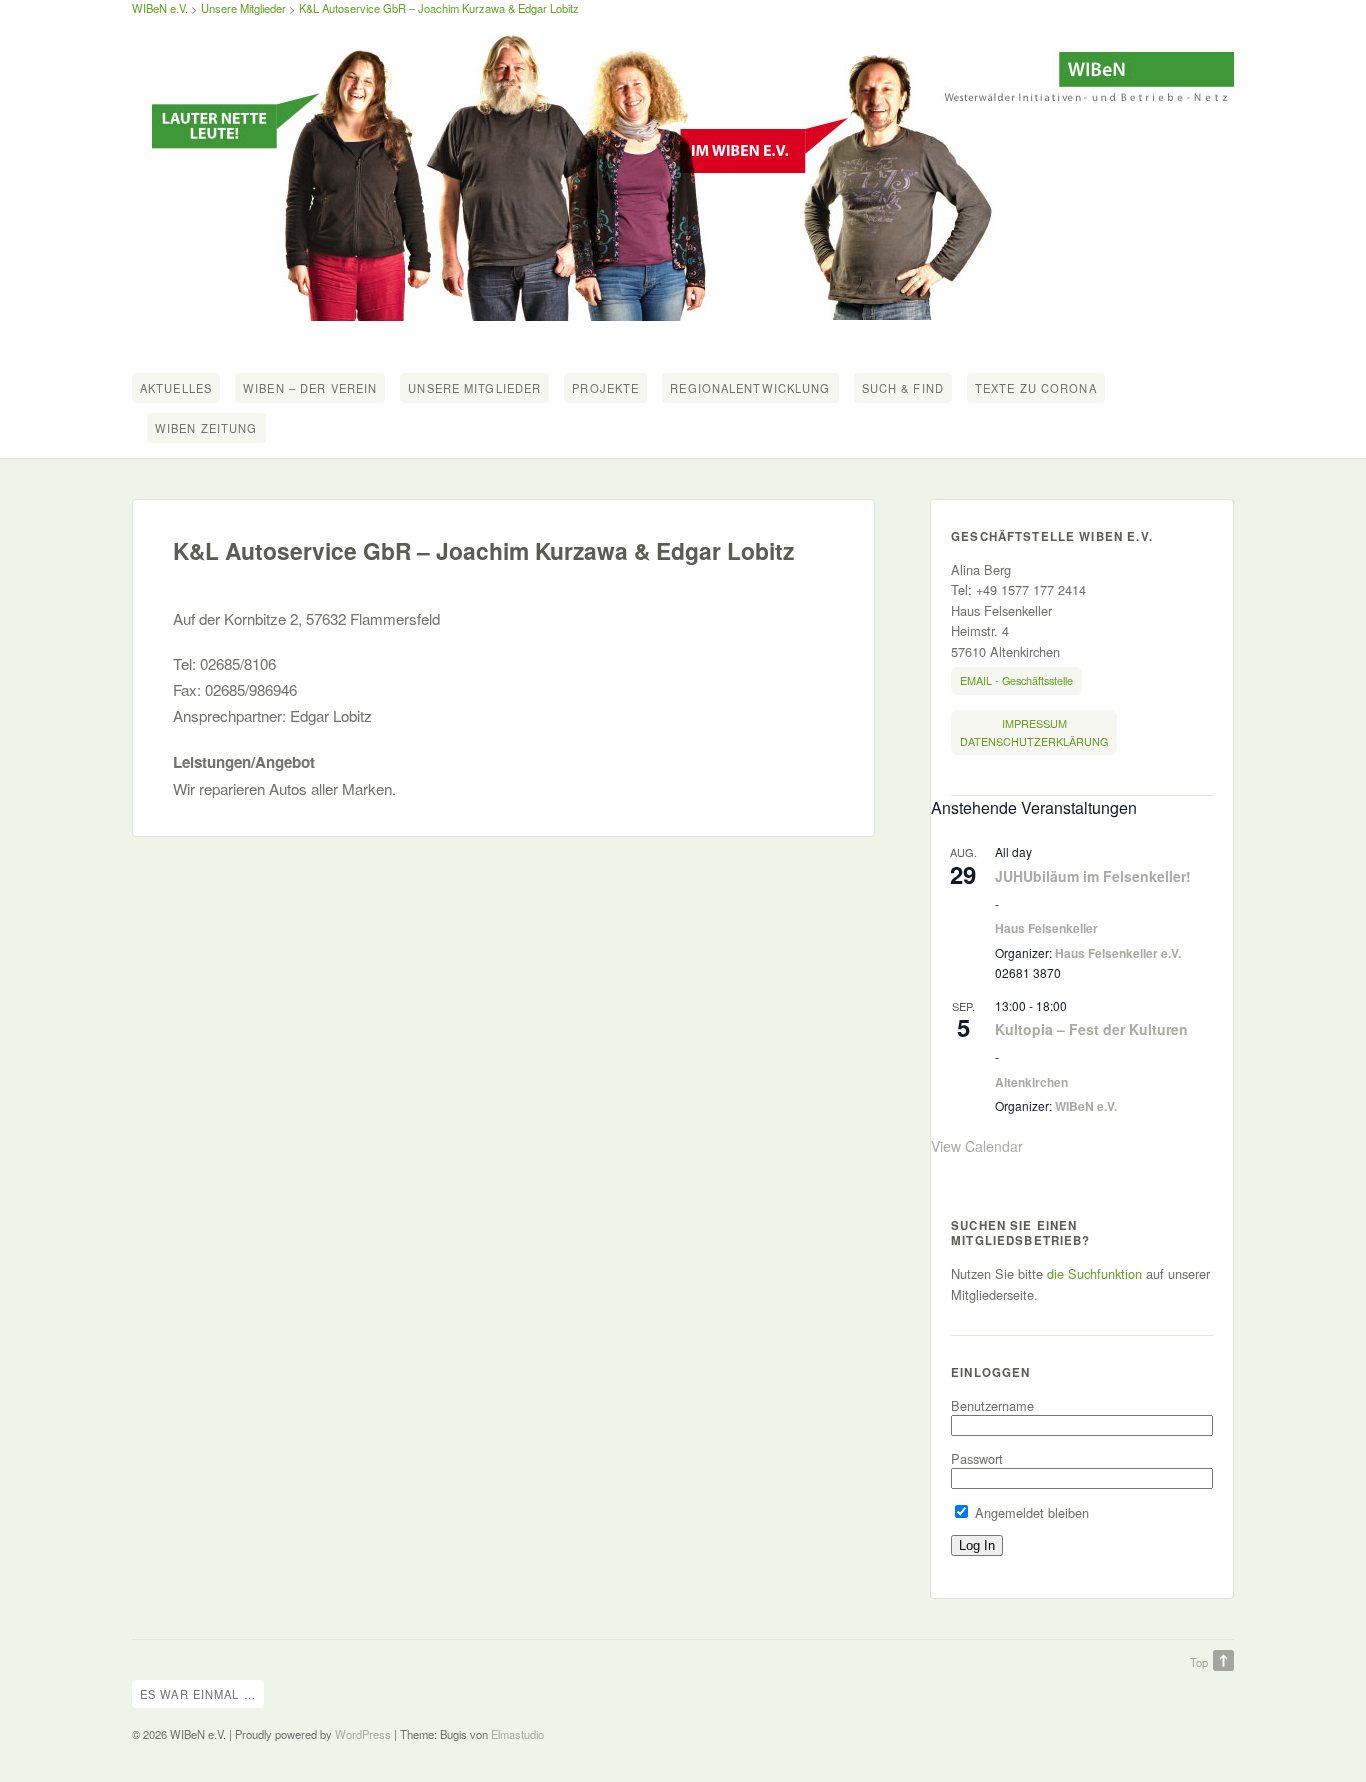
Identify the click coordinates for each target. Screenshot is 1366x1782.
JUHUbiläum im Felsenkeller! (1093, 876)
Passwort (977, 1458)
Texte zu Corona (1036, 388)
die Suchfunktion (1094, 1273)
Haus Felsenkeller (1046, 928)
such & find (903, 388)
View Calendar (977, 1146)
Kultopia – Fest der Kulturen (1091, 1029)
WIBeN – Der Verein (310, 388)
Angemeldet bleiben (1030, 1512)
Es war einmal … (198, 1694)
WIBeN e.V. (160, 8)
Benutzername (992, 1405)
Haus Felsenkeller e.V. (1118, 953)
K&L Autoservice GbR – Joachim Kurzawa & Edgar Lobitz (439, 8)
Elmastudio (517, 1734)
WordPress (363, 1734)
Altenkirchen (1031, 1082)
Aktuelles (176, 388)
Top (1199, 1662)
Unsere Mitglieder (243, 8)
